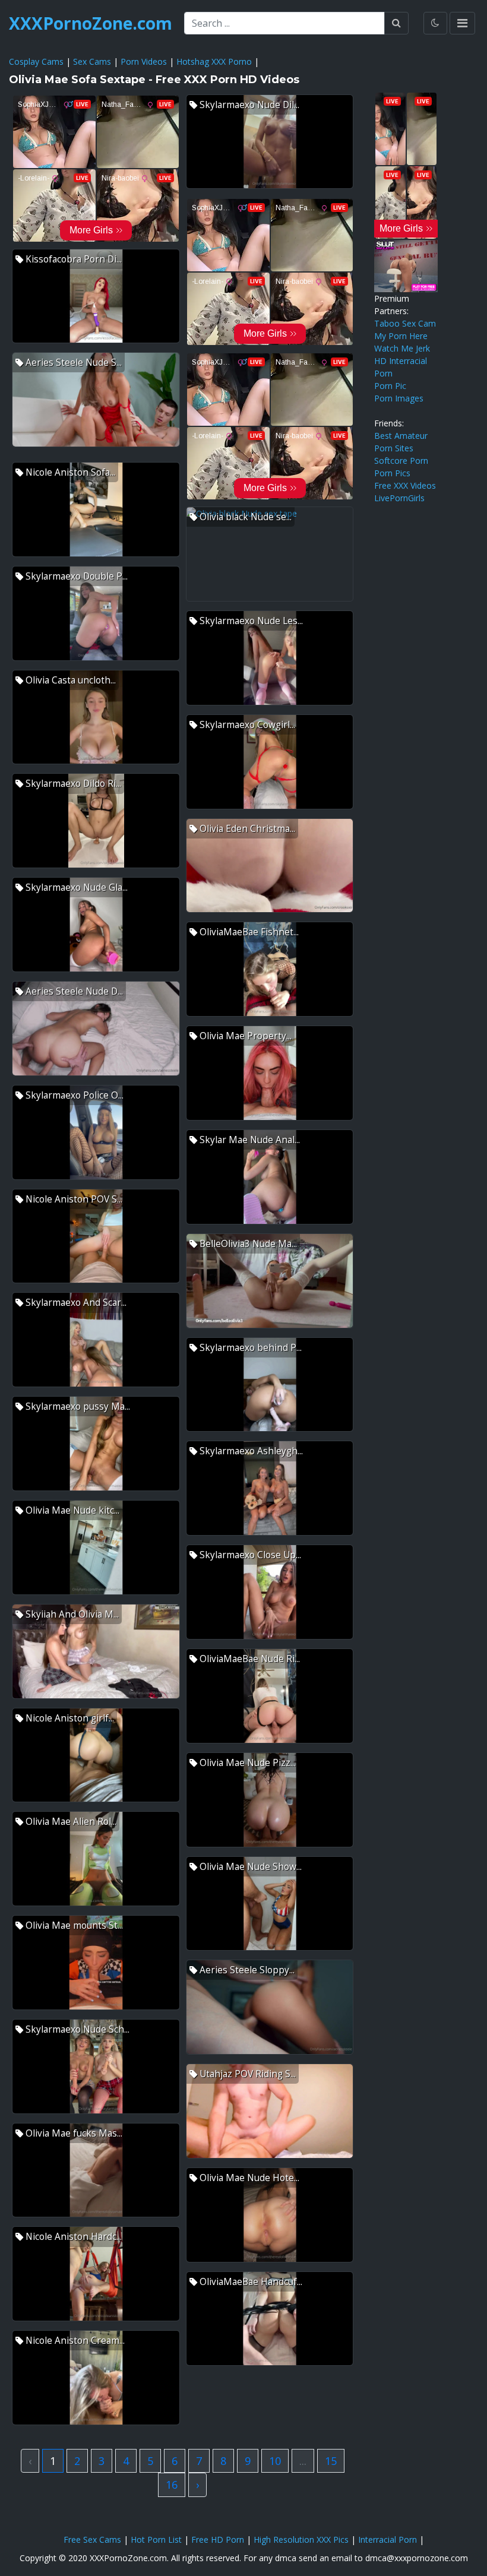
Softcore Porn (401, 461)
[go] (396, 23)
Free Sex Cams (92, 2539)
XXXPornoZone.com (91, 23)
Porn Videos (144, 61)
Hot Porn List (156, 2539)
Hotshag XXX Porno (214, 61)
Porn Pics (392, 473)
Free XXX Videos (405, 485)
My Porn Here (401, 336)
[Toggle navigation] (462, 23)
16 (172, 2485)
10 (275, 2461)
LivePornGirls (399, 498)
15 (331, 2461)
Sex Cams (92, 61)
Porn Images (399, 398)
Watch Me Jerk (402, 348)
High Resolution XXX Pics (301, 2539)
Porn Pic (390, 386)
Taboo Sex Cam (405, 323)
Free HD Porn (218, 2539)
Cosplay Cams (36, 61)
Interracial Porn (388, 2539)
